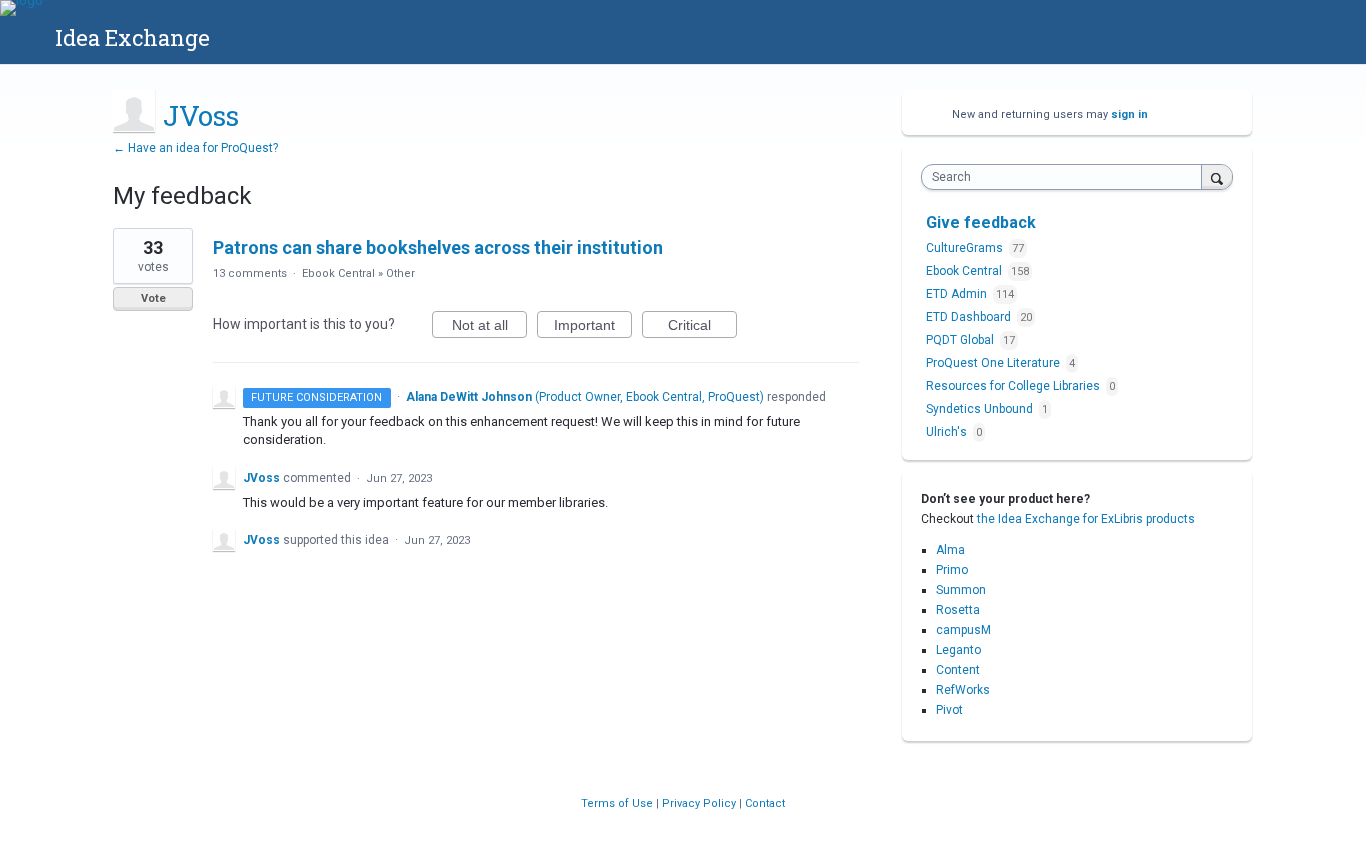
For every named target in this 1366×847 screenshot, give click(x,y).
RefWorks (963, 690)
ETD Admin (958, 294)
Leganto (958, 650)
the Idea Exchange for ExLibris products (1086, 519)
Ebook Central (338, 273)
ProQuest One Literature (994, 363)
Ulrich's (948, 432)
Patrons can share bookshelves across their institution (438, 247)
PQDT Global (961, 340)
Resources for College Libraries (1014, 386)
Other (400, 273)
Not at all (489, 327)
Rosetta (958, 610)
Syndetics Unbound (981, 409)
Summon (961, 590)
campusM (963, 630)
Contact (765, 803)
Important (593, 327)
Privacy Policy (700, 803)
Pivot (949, 710)
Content (958, 670)
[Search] (1217, 176)
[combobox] (1066, 177)
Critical (702, 327)
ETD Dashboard (970, 317)
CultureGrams (966, 248)
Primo (952, 570)
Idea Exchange (132, 37)
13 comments (250, 273)
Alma (950, 550)
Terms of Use (618, 803)
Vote (153, 298)
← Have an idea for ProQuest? (195, 148)
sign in (1129, 114)
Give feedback (981, 222)
